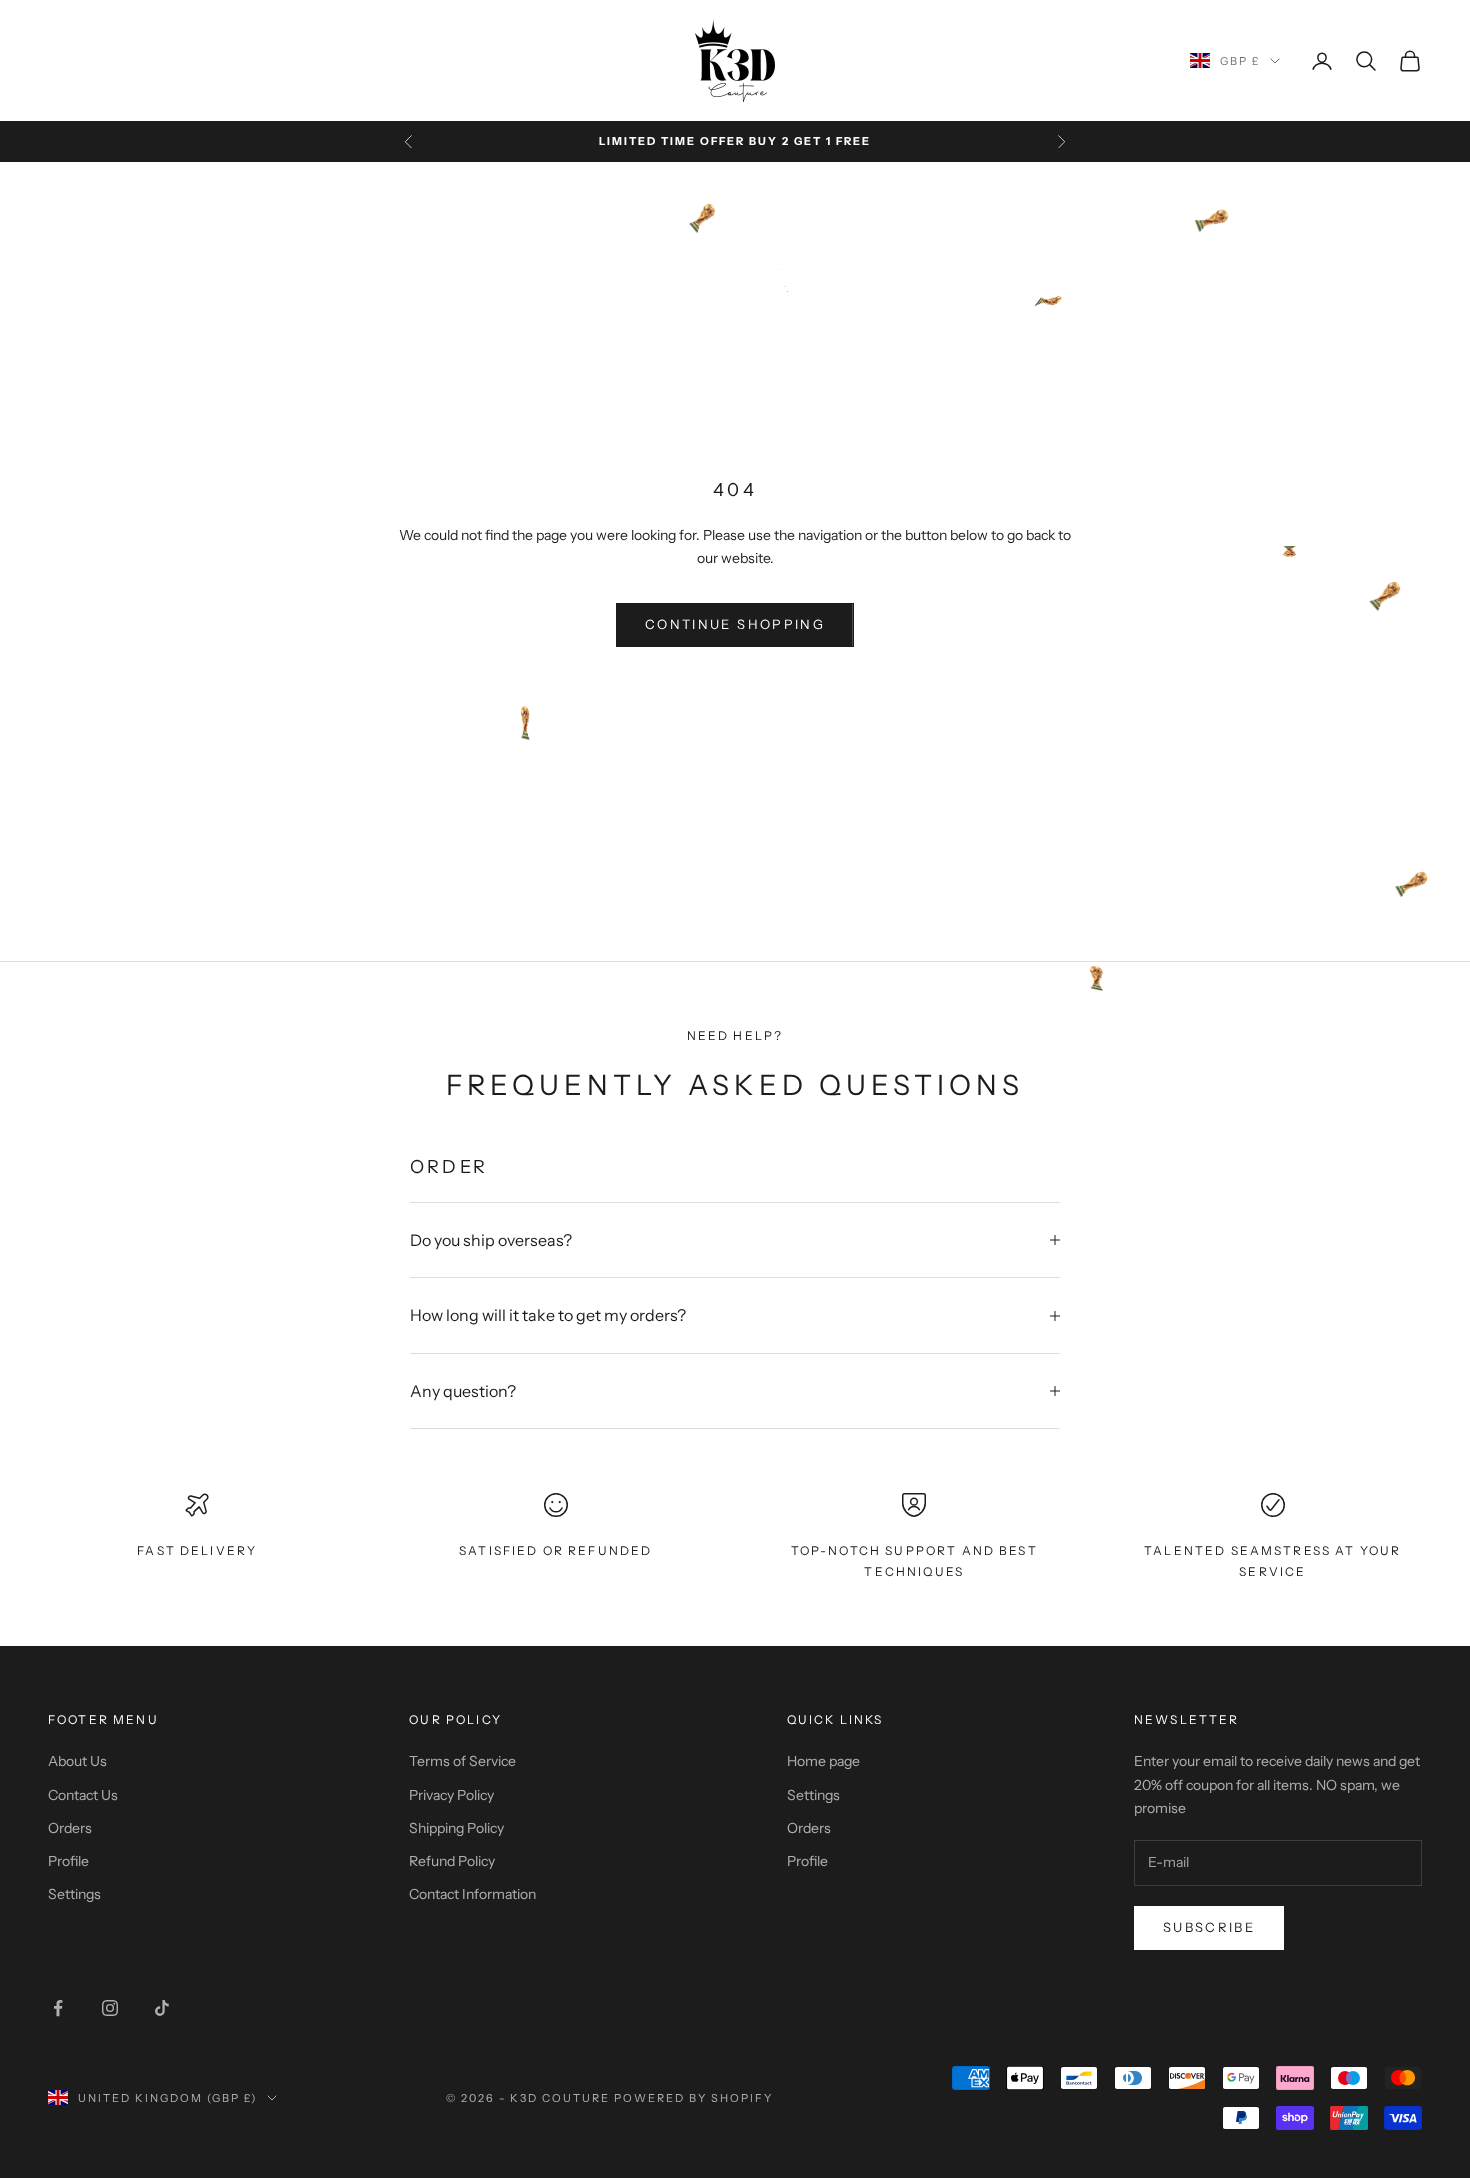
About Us (77, 1761)
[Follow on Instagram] (110, 2008)
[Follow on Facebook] (58, 2008)
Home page (823, 1761)
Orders (70, 1828)
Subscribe (1209, 1927)
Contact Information (472, 1894)
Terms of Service (462, 1761)
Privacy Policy (451, 1795)
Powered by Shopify (693, 2098)
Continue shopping (735, 624)
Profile (68, 1861)
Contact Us (83, 1795)
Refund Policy (452, 1861)
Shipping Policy (456, 1828)
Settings (74, 1894)
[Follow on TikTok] (162, 2008)
